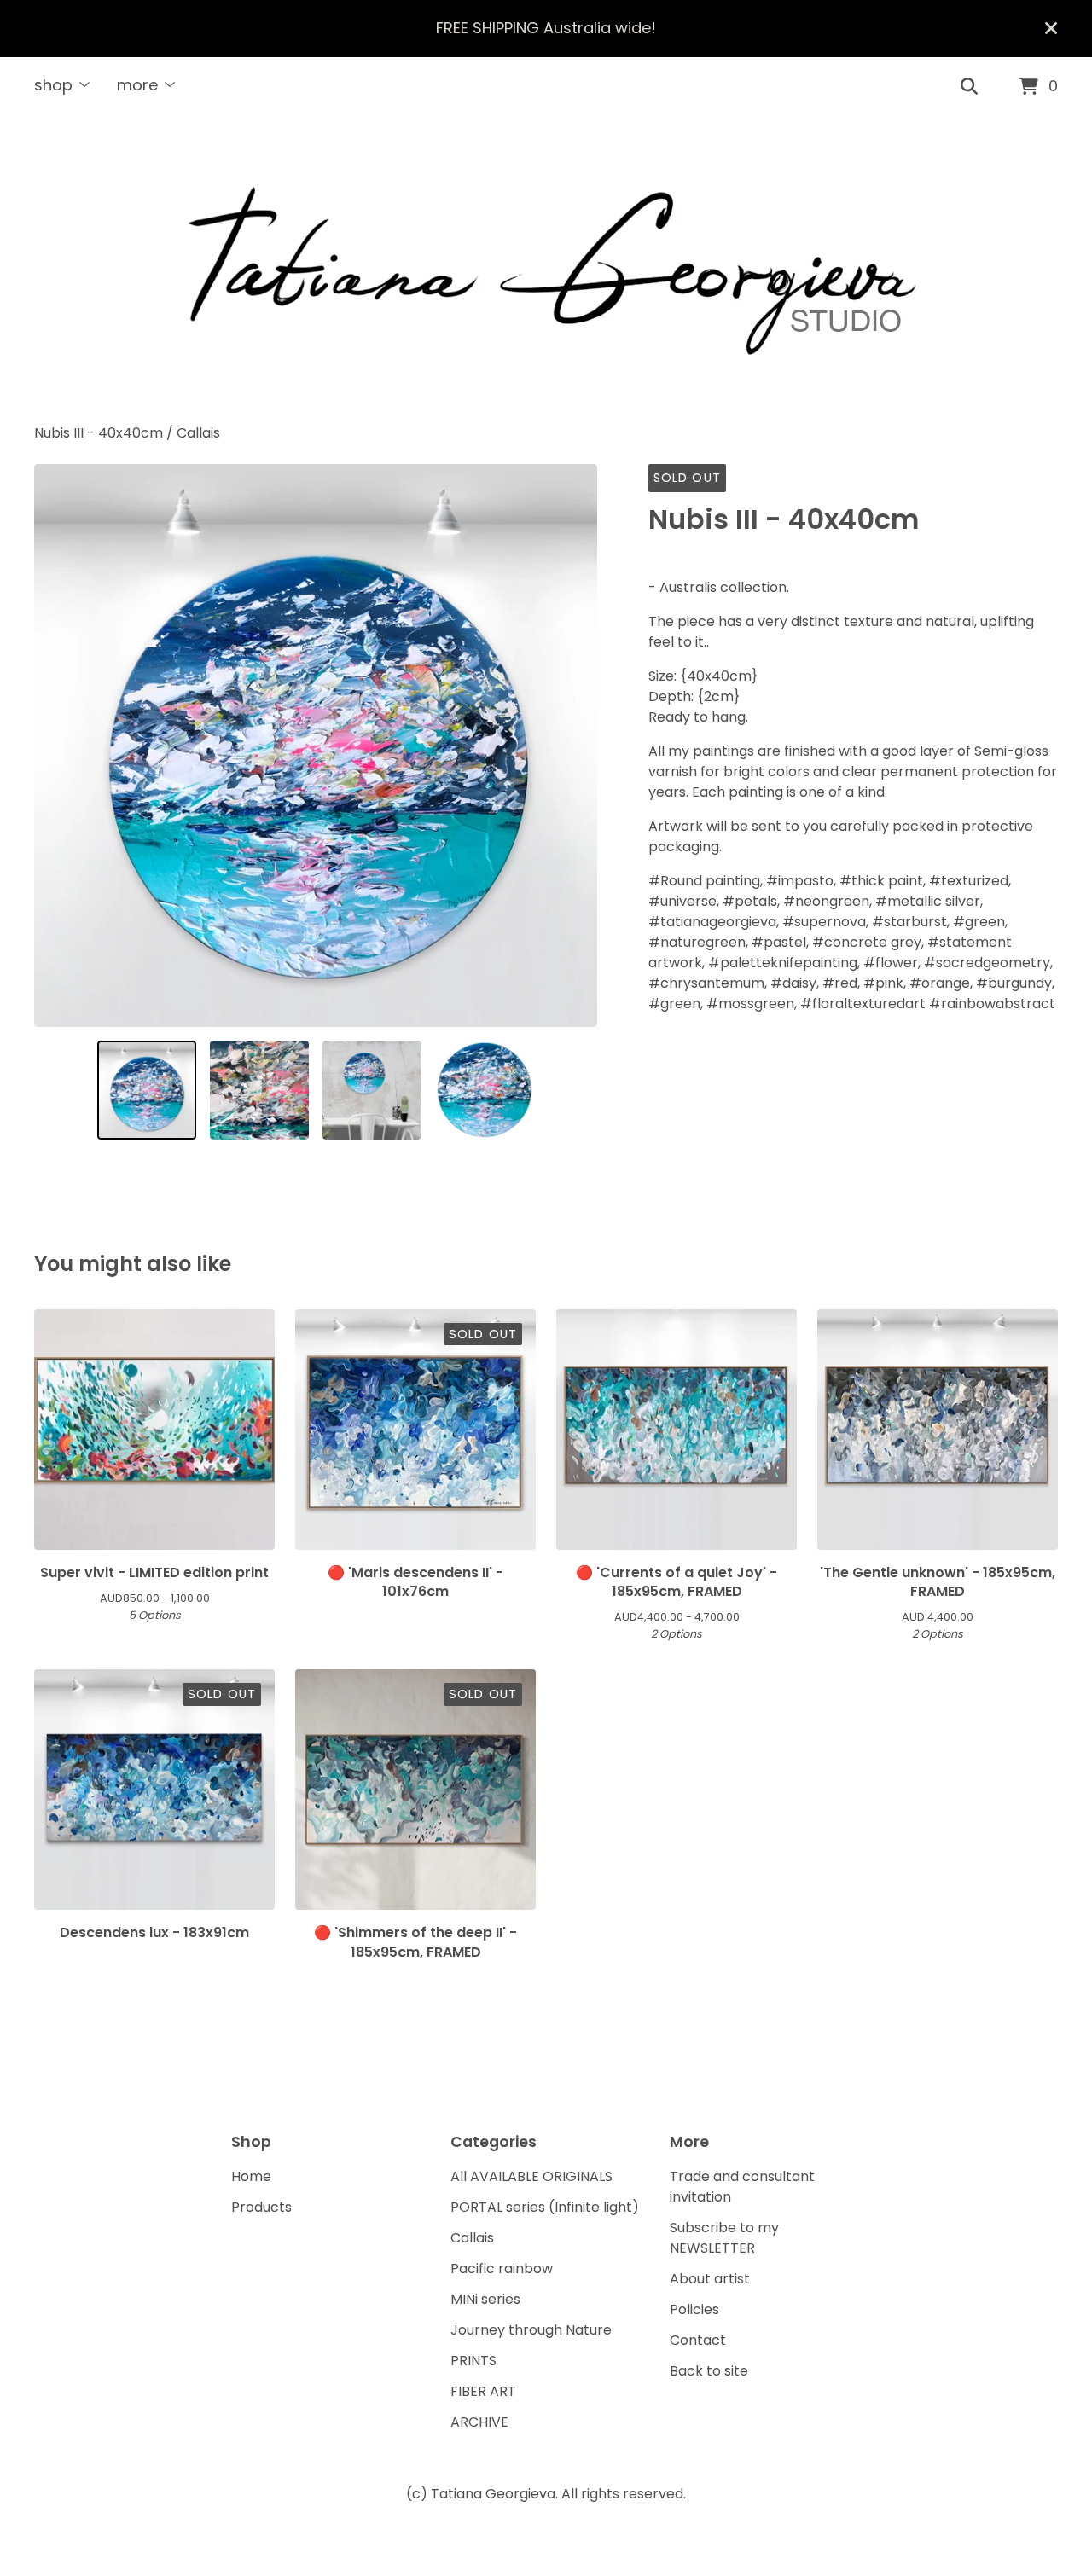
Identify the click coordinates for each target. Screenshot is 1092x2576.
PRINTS (473, 2361)
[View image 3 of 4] (372, 1090)
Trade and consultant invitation (742, 2187)
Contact (698, 2340)
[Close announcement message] (1051, 28)
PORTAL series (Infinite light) (545, 2207)
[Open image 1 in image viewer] (316, 746)
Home (251, 2176)
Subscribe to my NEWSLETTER (724, 2238)
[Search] (969, 87)
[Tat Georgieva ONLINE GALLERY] (546, 270)
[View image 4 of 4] (485, 1090)
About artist (710, 2279)
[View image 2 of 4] (259, 1090)
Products (261, 2207)
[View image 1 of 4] (147, 1090)
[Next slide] (573, 746)
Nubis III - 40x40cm (99, 433)
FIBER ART (483, 2391)
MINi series (485, 2299)
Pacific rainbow (502, 2269)
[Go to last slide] (58, 746)
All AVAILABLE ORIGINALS (531, 2176)
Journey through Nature (531, 2330)
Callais (198, 433)
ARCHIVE (479, 2422)
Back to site (709, 2371)
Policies (694, 2309)
